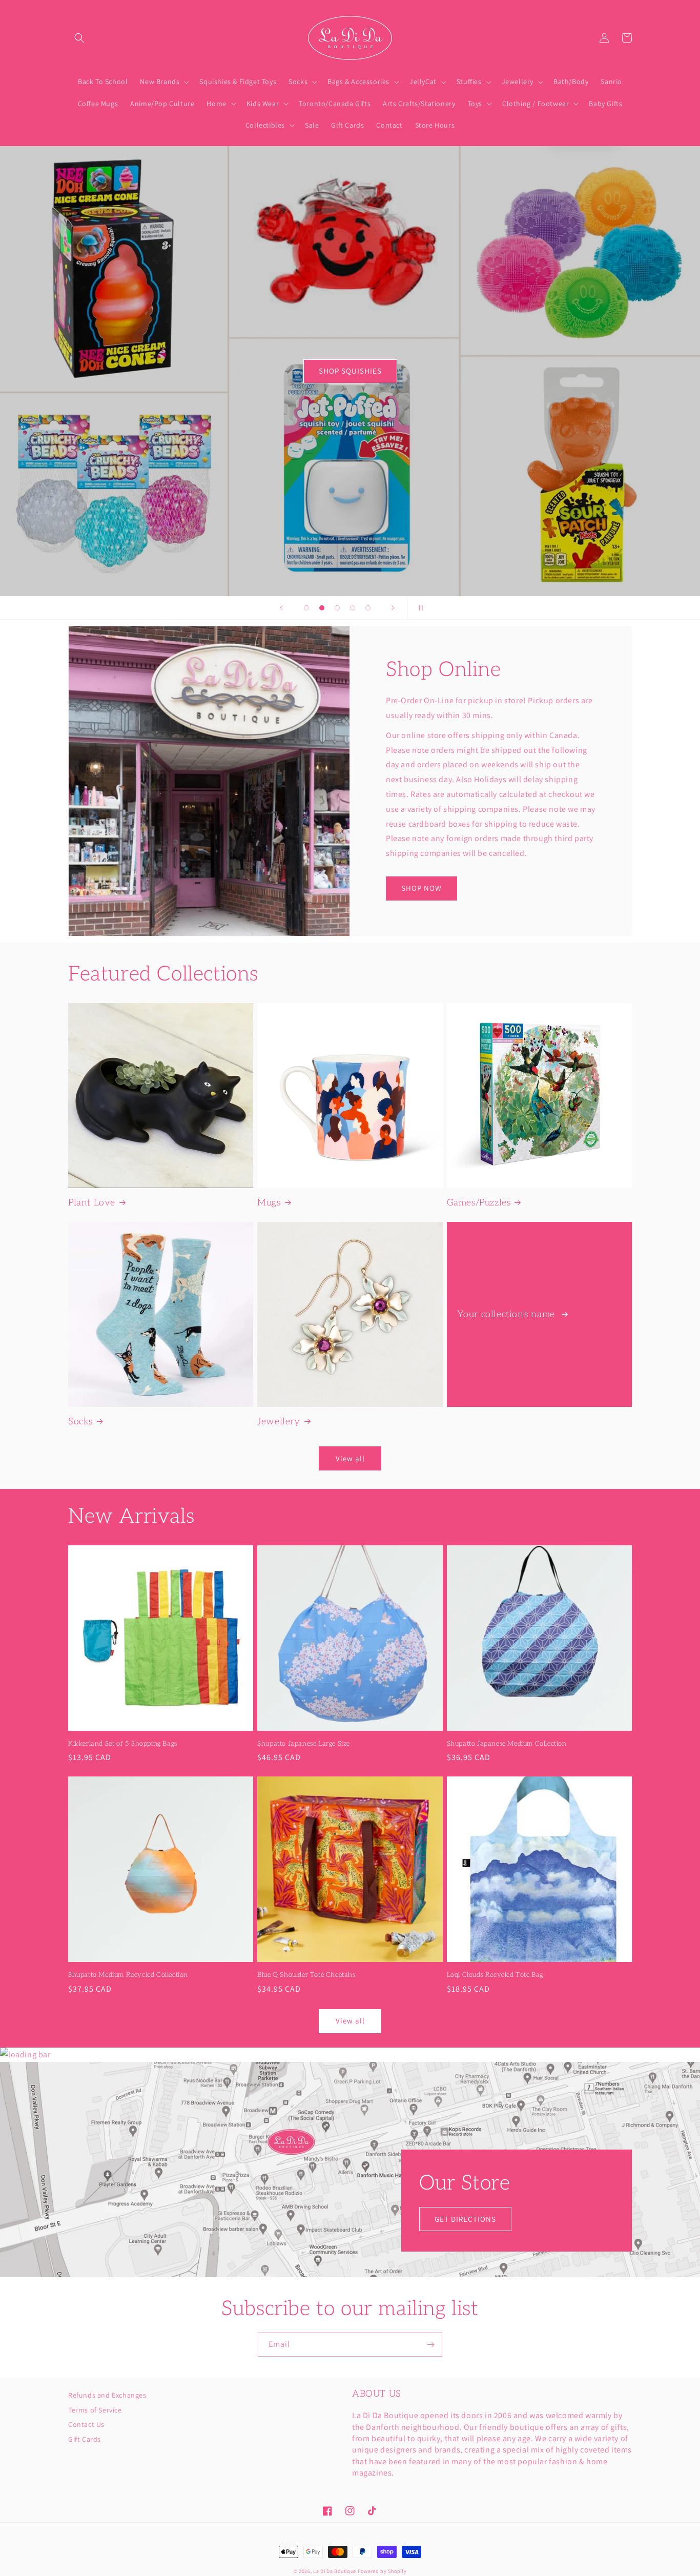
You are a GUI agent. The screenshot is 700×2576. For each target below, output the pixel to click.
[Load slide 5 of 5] (368, 608)
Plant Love (92, 1203)
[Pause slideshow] (419, 608)
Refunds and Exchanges (107, 2396)
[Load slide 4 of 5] (353, 608)
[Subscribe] (430, 2345)
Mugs (269, 1203)
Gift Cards (85, 2439)
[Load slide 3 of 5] (337, 608)
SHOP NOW (421, 888)
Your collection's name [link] (508, 1314)
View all (350, 1458)
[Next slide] (393, 608)
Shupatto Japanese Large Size (304, 1744)
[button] (79, 38)
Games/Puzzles (479, 1203)
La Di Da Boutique (335, 2571)
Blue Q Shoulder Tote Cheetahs (306, 1975)
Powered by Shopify (382, 2571)
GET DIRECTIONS (465, 2219)
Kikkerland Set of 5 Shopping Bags (123, 1744)
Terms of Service (95, 2410)
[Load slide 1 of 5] (306, 608)
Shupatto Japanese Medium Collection (507, 1744)
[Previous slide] (281, 608)
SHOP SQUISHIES (350, 371)
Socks (80, 1422)
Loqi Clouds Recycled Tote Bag (495, 1975)
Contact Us (86, 2424)
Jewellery (279, 1422)
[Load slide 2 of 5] (322, 608)
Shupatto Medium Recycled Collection (128, 1975)
